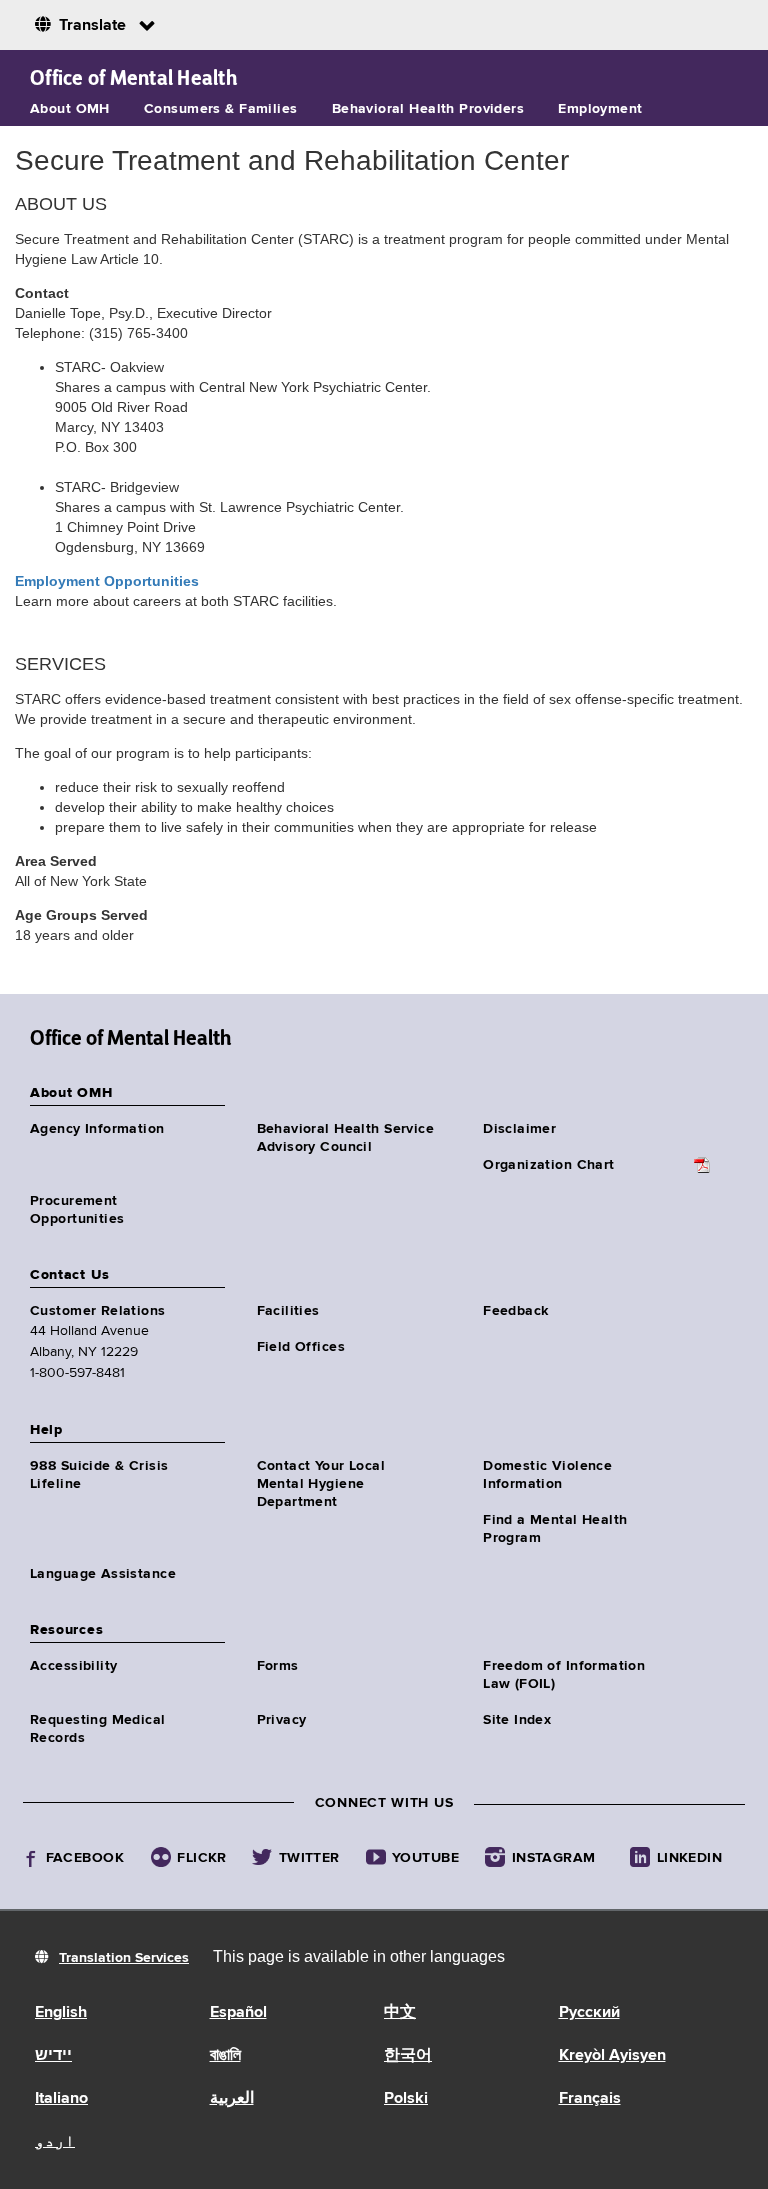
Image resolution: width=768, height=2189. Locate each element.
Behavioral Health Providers (428, 109)
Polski (406, 2099)
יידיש (53, 2056)
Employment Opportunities (107, 581)
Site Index (517, 1720)
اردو (55, 2142)
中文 (400, 2013)
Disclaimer (519, 1129)
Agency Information (97, 1129)
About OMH (70, 109)
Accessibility (73, 1666)
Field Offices (301, 1347)
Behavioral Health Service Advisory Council (346, 1138)
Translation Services (124, 1958)
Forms (278, 1666)
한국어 (408, 2056)
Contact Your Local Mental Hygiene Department (321, 1484)
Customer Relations (98, 1311)
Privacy (282, 1720)
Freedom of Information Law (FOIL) (564, 1675)
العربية (232, 2099)
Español (238, 2013)
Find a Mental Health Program (555, 1529)
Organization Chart (549, 1165)
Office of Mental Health (133, 78)
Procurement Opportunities (77, 1210)
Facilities (288, 1311)
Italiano (61, 2099)
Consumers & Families (220, 109)
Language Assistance (103, 1574)
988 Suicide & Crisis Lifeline (99, 1475)
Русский (589, 2013)
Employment (600, 109)
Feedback (515, 1311)
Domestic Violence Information (547, 1475)
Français (590, 2099)
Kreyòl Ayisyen (612, 2056)
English (61, 2013)
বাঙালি (225, 2056)
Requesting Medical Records (98, 1729)
